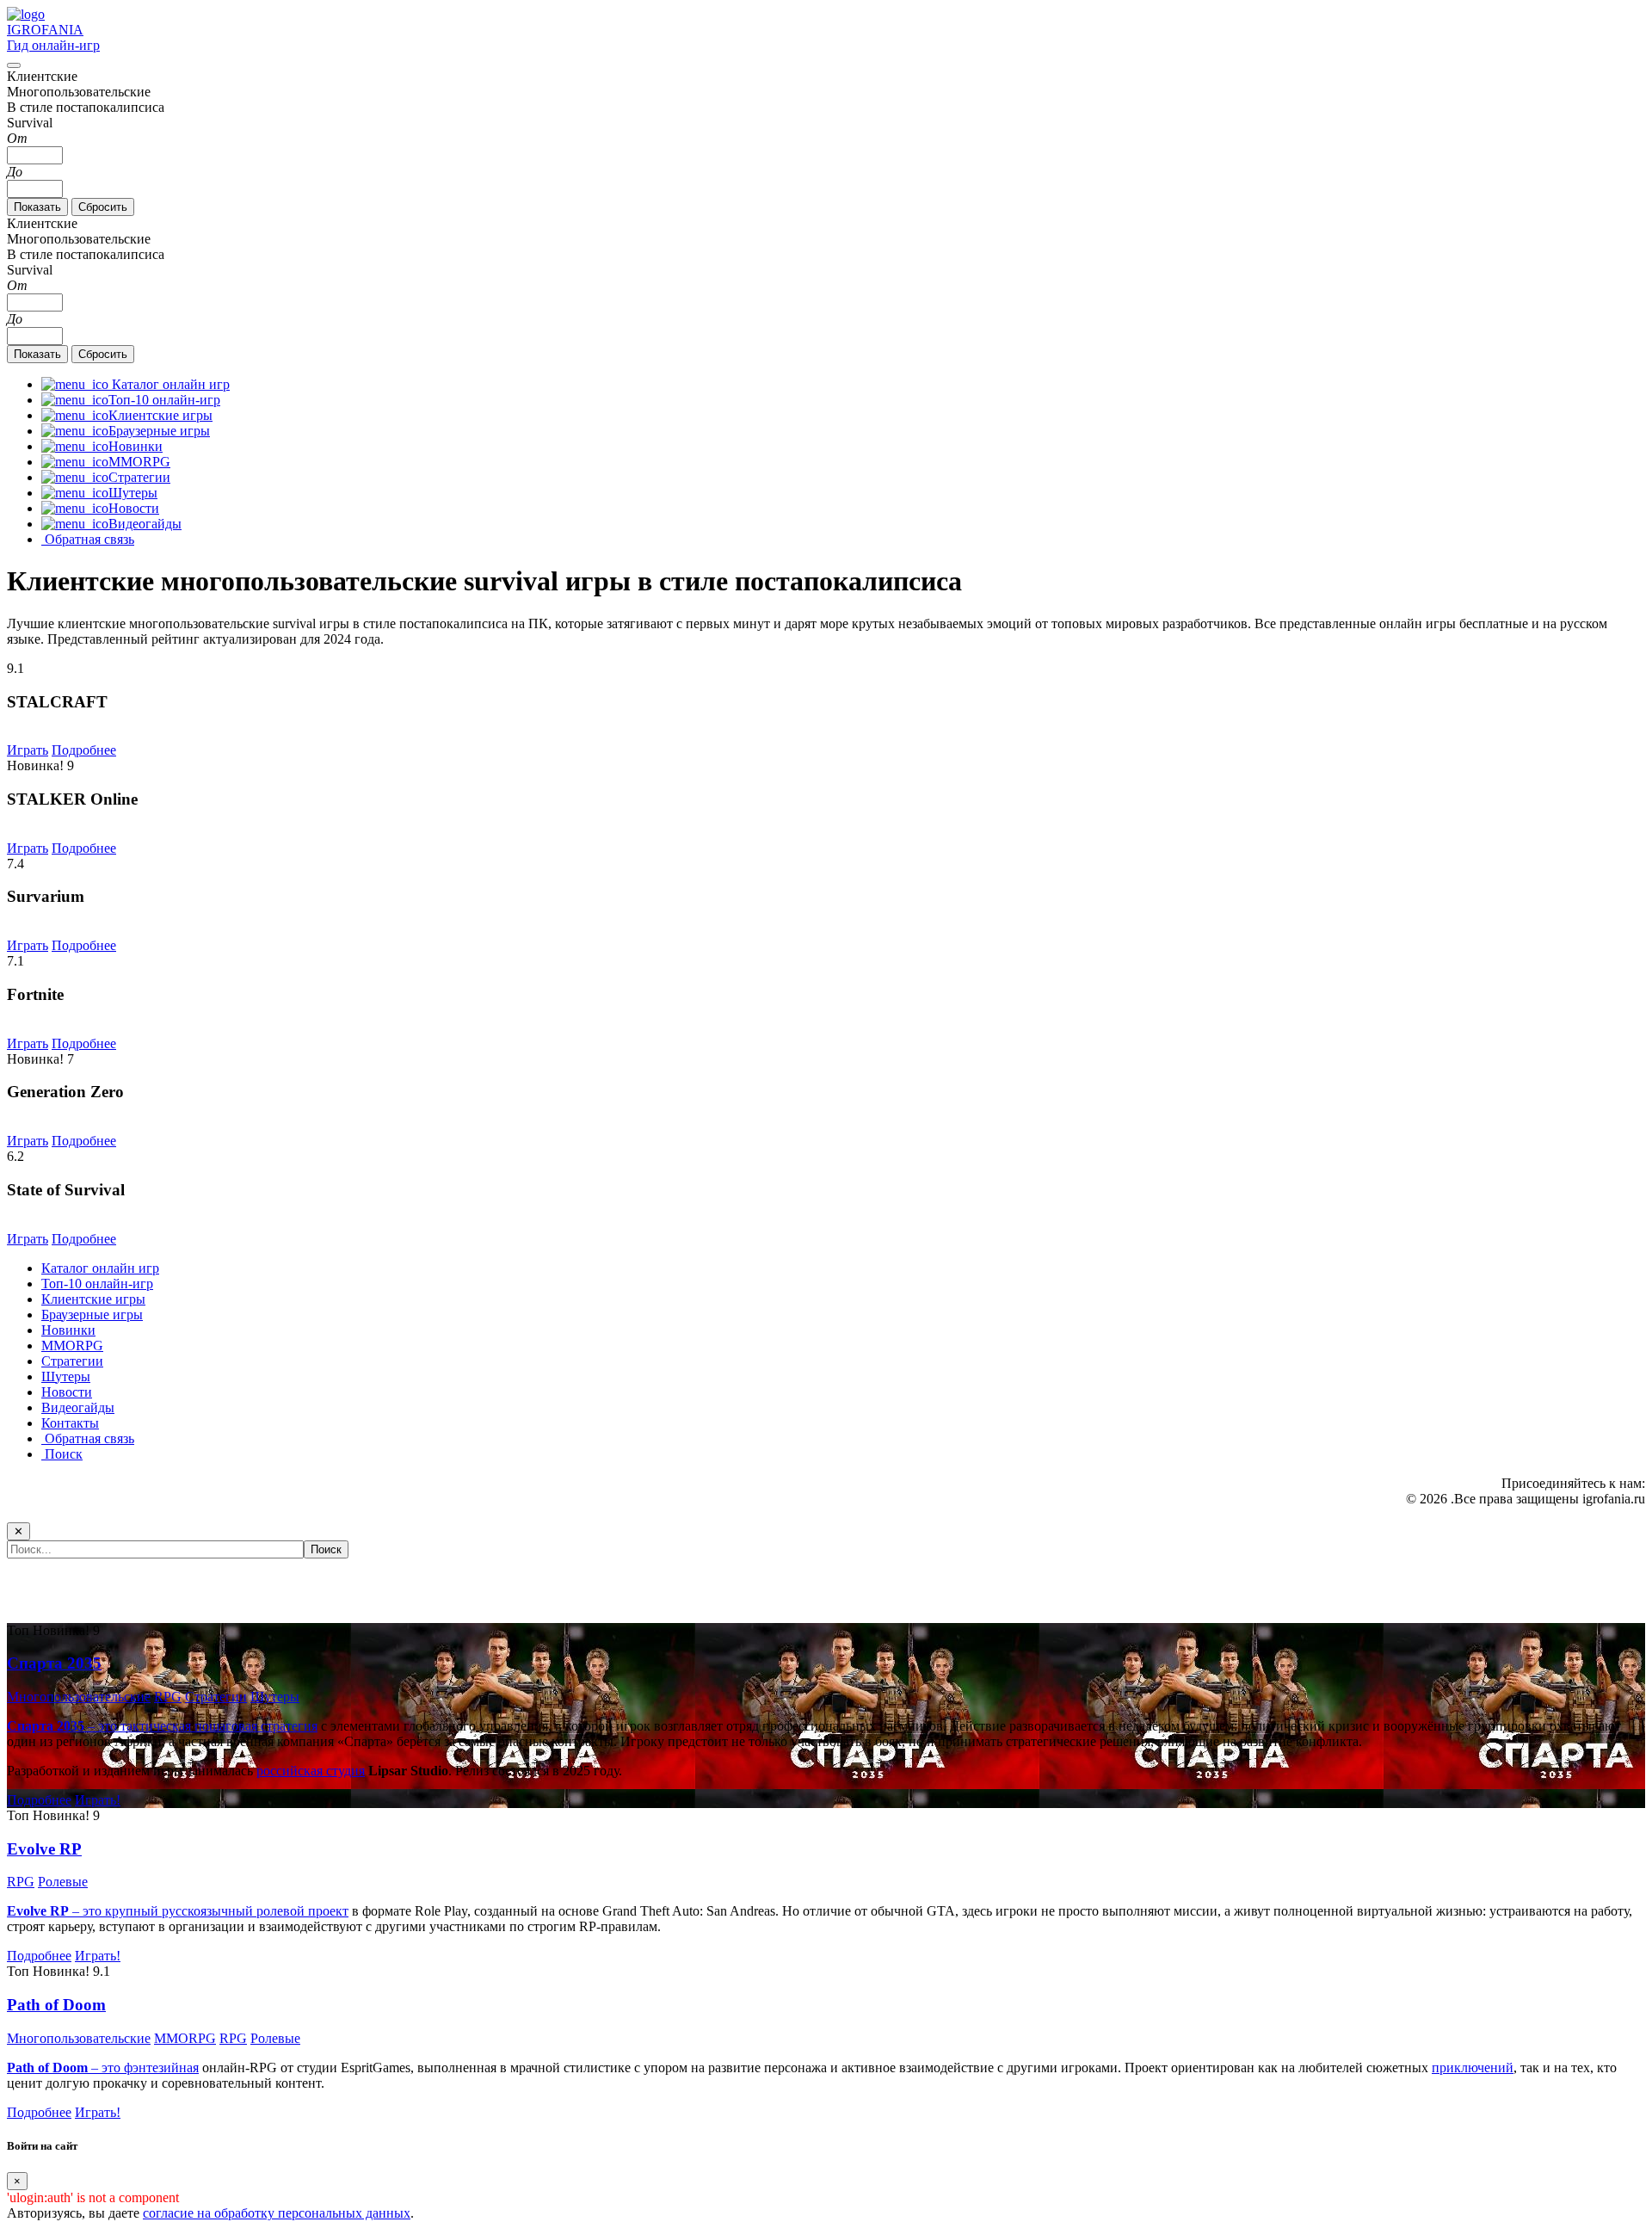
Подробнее (84, 750)
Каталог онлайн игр (100, 1268)
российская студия (311, 1771)
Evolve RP (44, 1849)
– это (65, 2068)
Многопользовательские (79, 1697)
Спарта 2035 (54, 1663)
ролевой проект (302, 1911)
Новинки (68, 1330)
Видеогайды (78, 1407)
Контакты (70, 1423)
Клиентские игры (93, 1299)
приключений (1473, 2068)
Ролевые (63, 1882)
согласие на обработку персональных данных (277, 2213)
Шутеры (66, 1376)
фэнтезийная (161, 2068)
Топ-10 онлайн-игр (97, 1284)
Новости (67, 1392)
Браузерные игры (92, 1315)
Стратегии (72, 1361)
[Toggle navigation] (14, 65)
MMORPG (72, 1345)
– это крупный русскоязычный (132, 1911)
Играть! (98, 1800)
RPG (168, 1697)
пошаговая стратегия (256, 1726)
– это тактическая (101, 1726)
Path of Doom (56, 2005)
